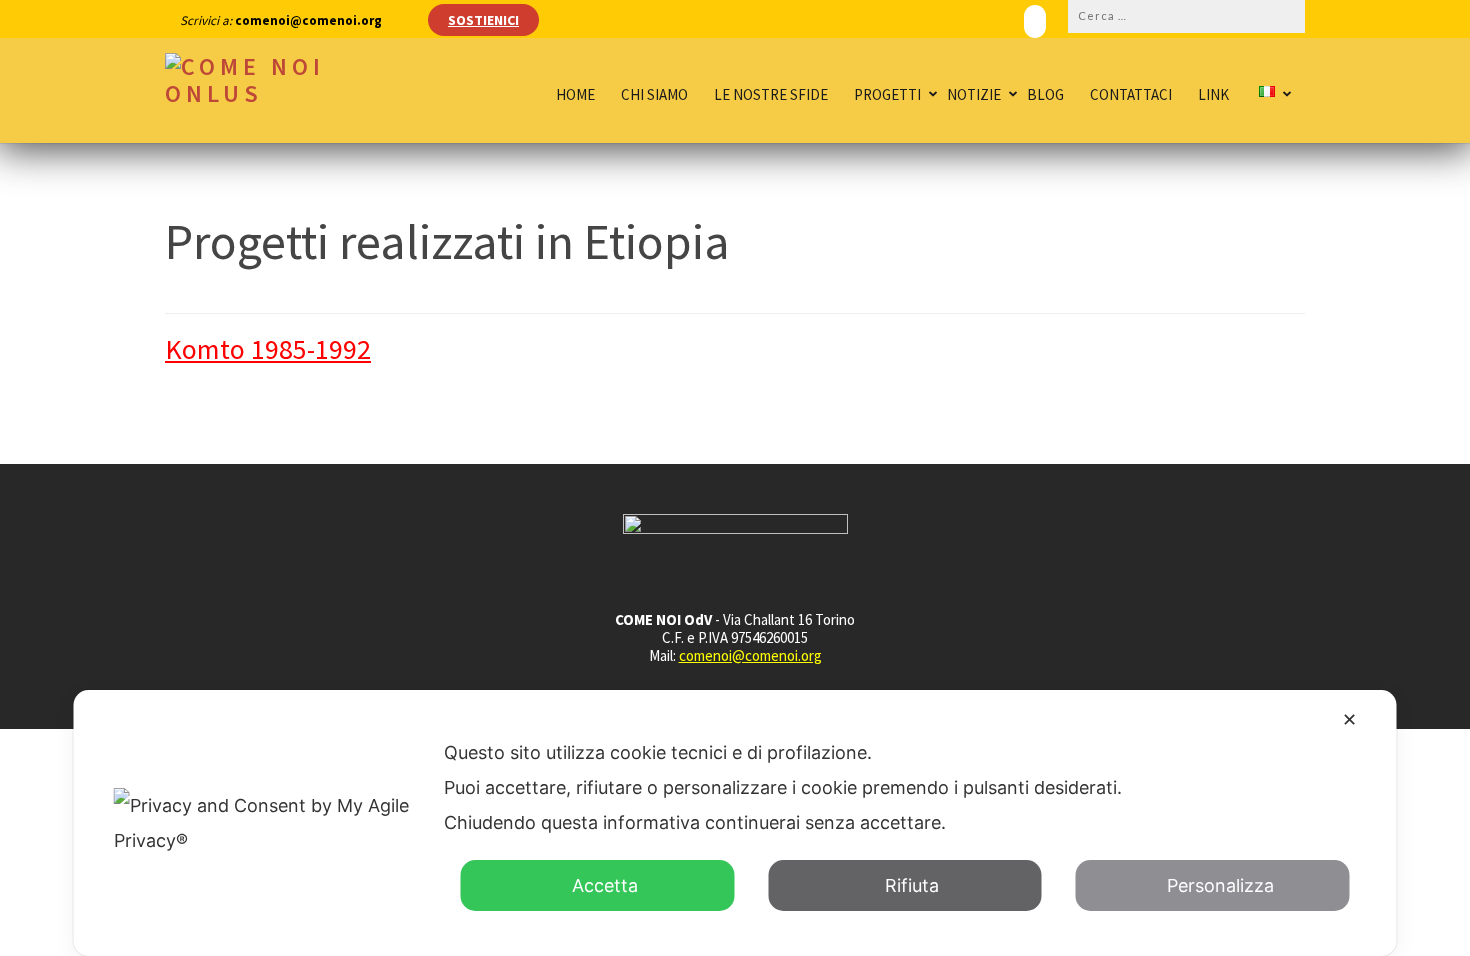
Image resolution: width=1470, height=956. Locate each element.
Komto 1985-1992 (268, 349)
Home (575, 95)
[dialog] (735, 823)
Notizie (974, 95)
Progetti (887, 95)
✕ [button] (1349, 719)
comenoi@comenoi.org (750, 655)
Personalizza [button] (1220, 885)
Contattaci (1131, 95)
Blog (1045, 95)
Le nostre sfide (771, 95)
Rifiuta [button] (912, 885)
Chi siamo (654, 95)
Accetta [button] (605, 885)
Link (1213, 95)
